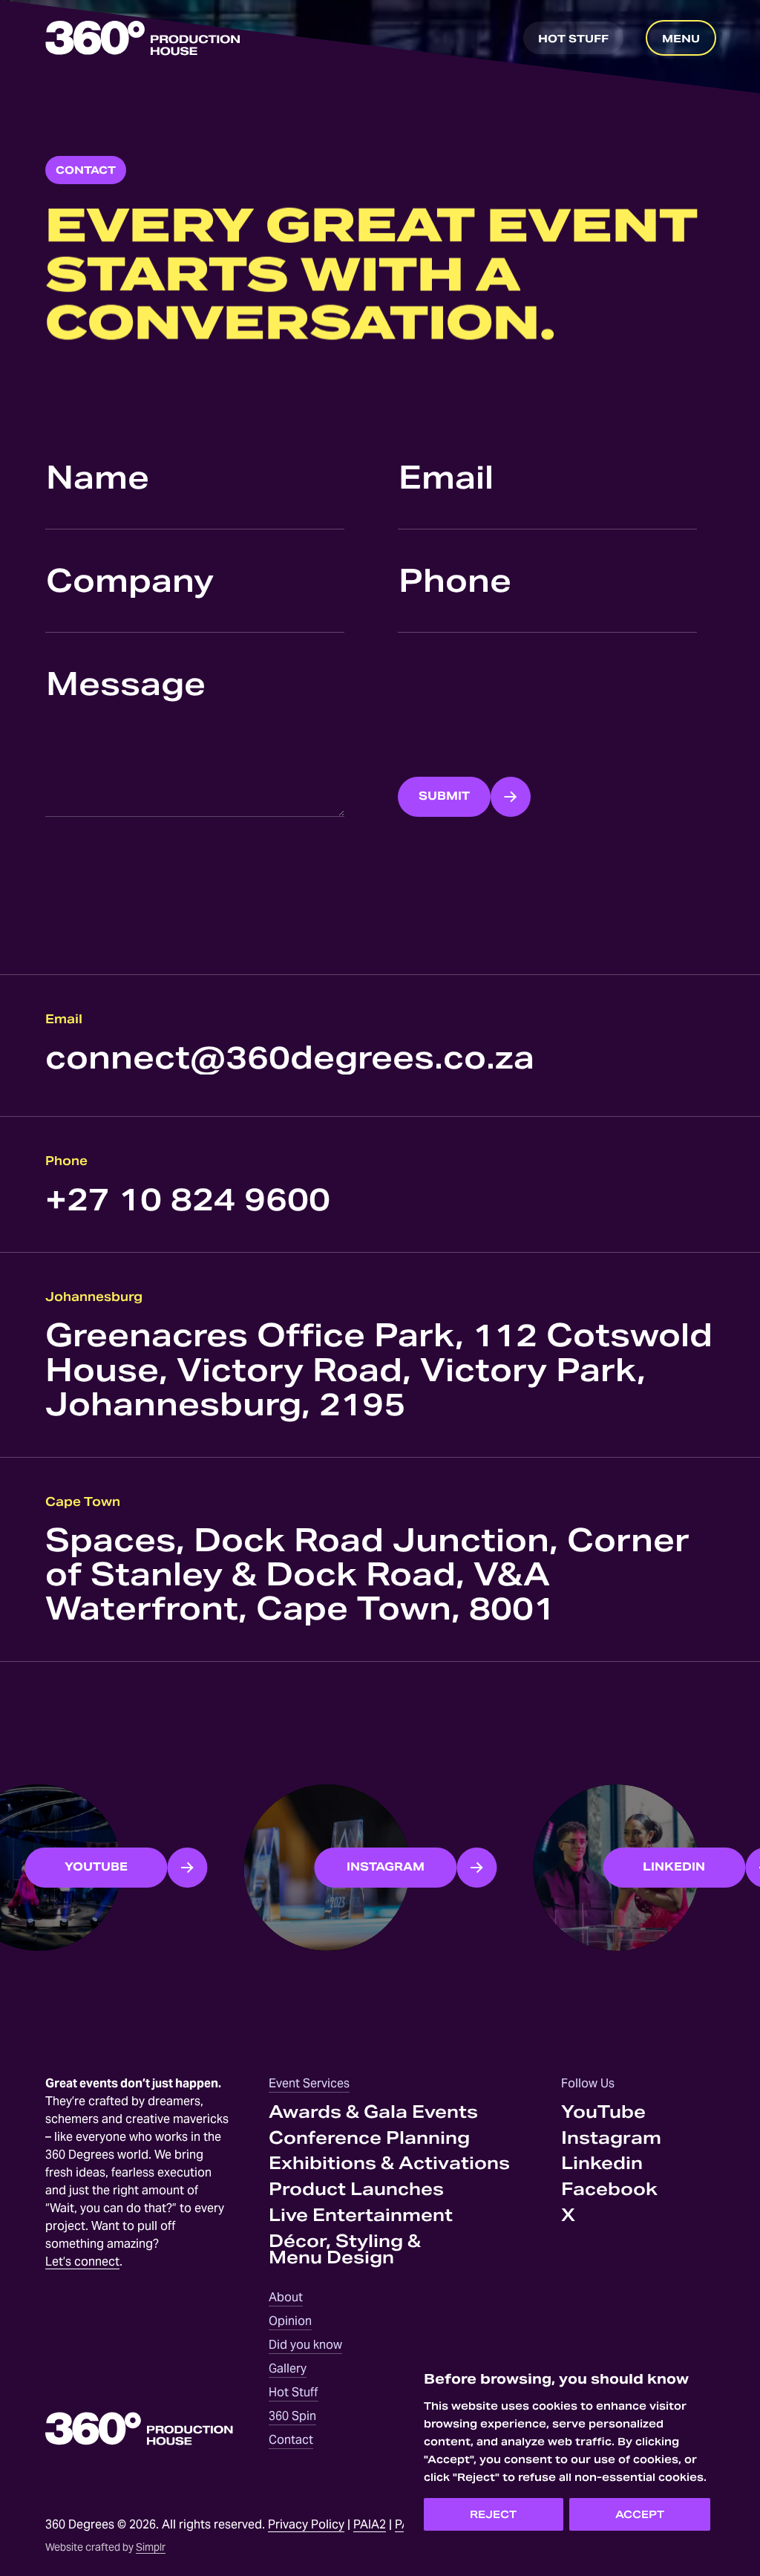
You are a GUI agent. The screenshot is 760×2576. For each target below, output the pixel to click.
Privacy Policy (306, 2524)
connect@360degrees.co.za (290, 1057)
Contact (291, 2440)
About (286, 2297)
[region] (567, 2451)
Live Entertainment (361, 2215)
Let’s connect (82, 2262)
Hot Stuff (294, 2392)
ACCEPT (640, 2514)
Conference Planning (369, 2138)
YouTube (603, 2112)
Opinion (290, 2321)
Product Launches (356, 2189)
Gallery (288, 2368)
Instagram (611, 2138)
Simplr (151, 2547)
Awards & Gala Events (373, 2112)
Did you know (305, 2345)
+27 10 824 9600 (188, 1199)
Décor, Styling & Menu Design (345, 2249)
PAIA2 (370, 2524)
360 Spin (292, 2416)
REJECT (493, 2514)
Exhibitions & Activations (389, 2163)
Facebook (609, 2189)
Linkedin (602, 2163)
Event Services (309, 2083)
